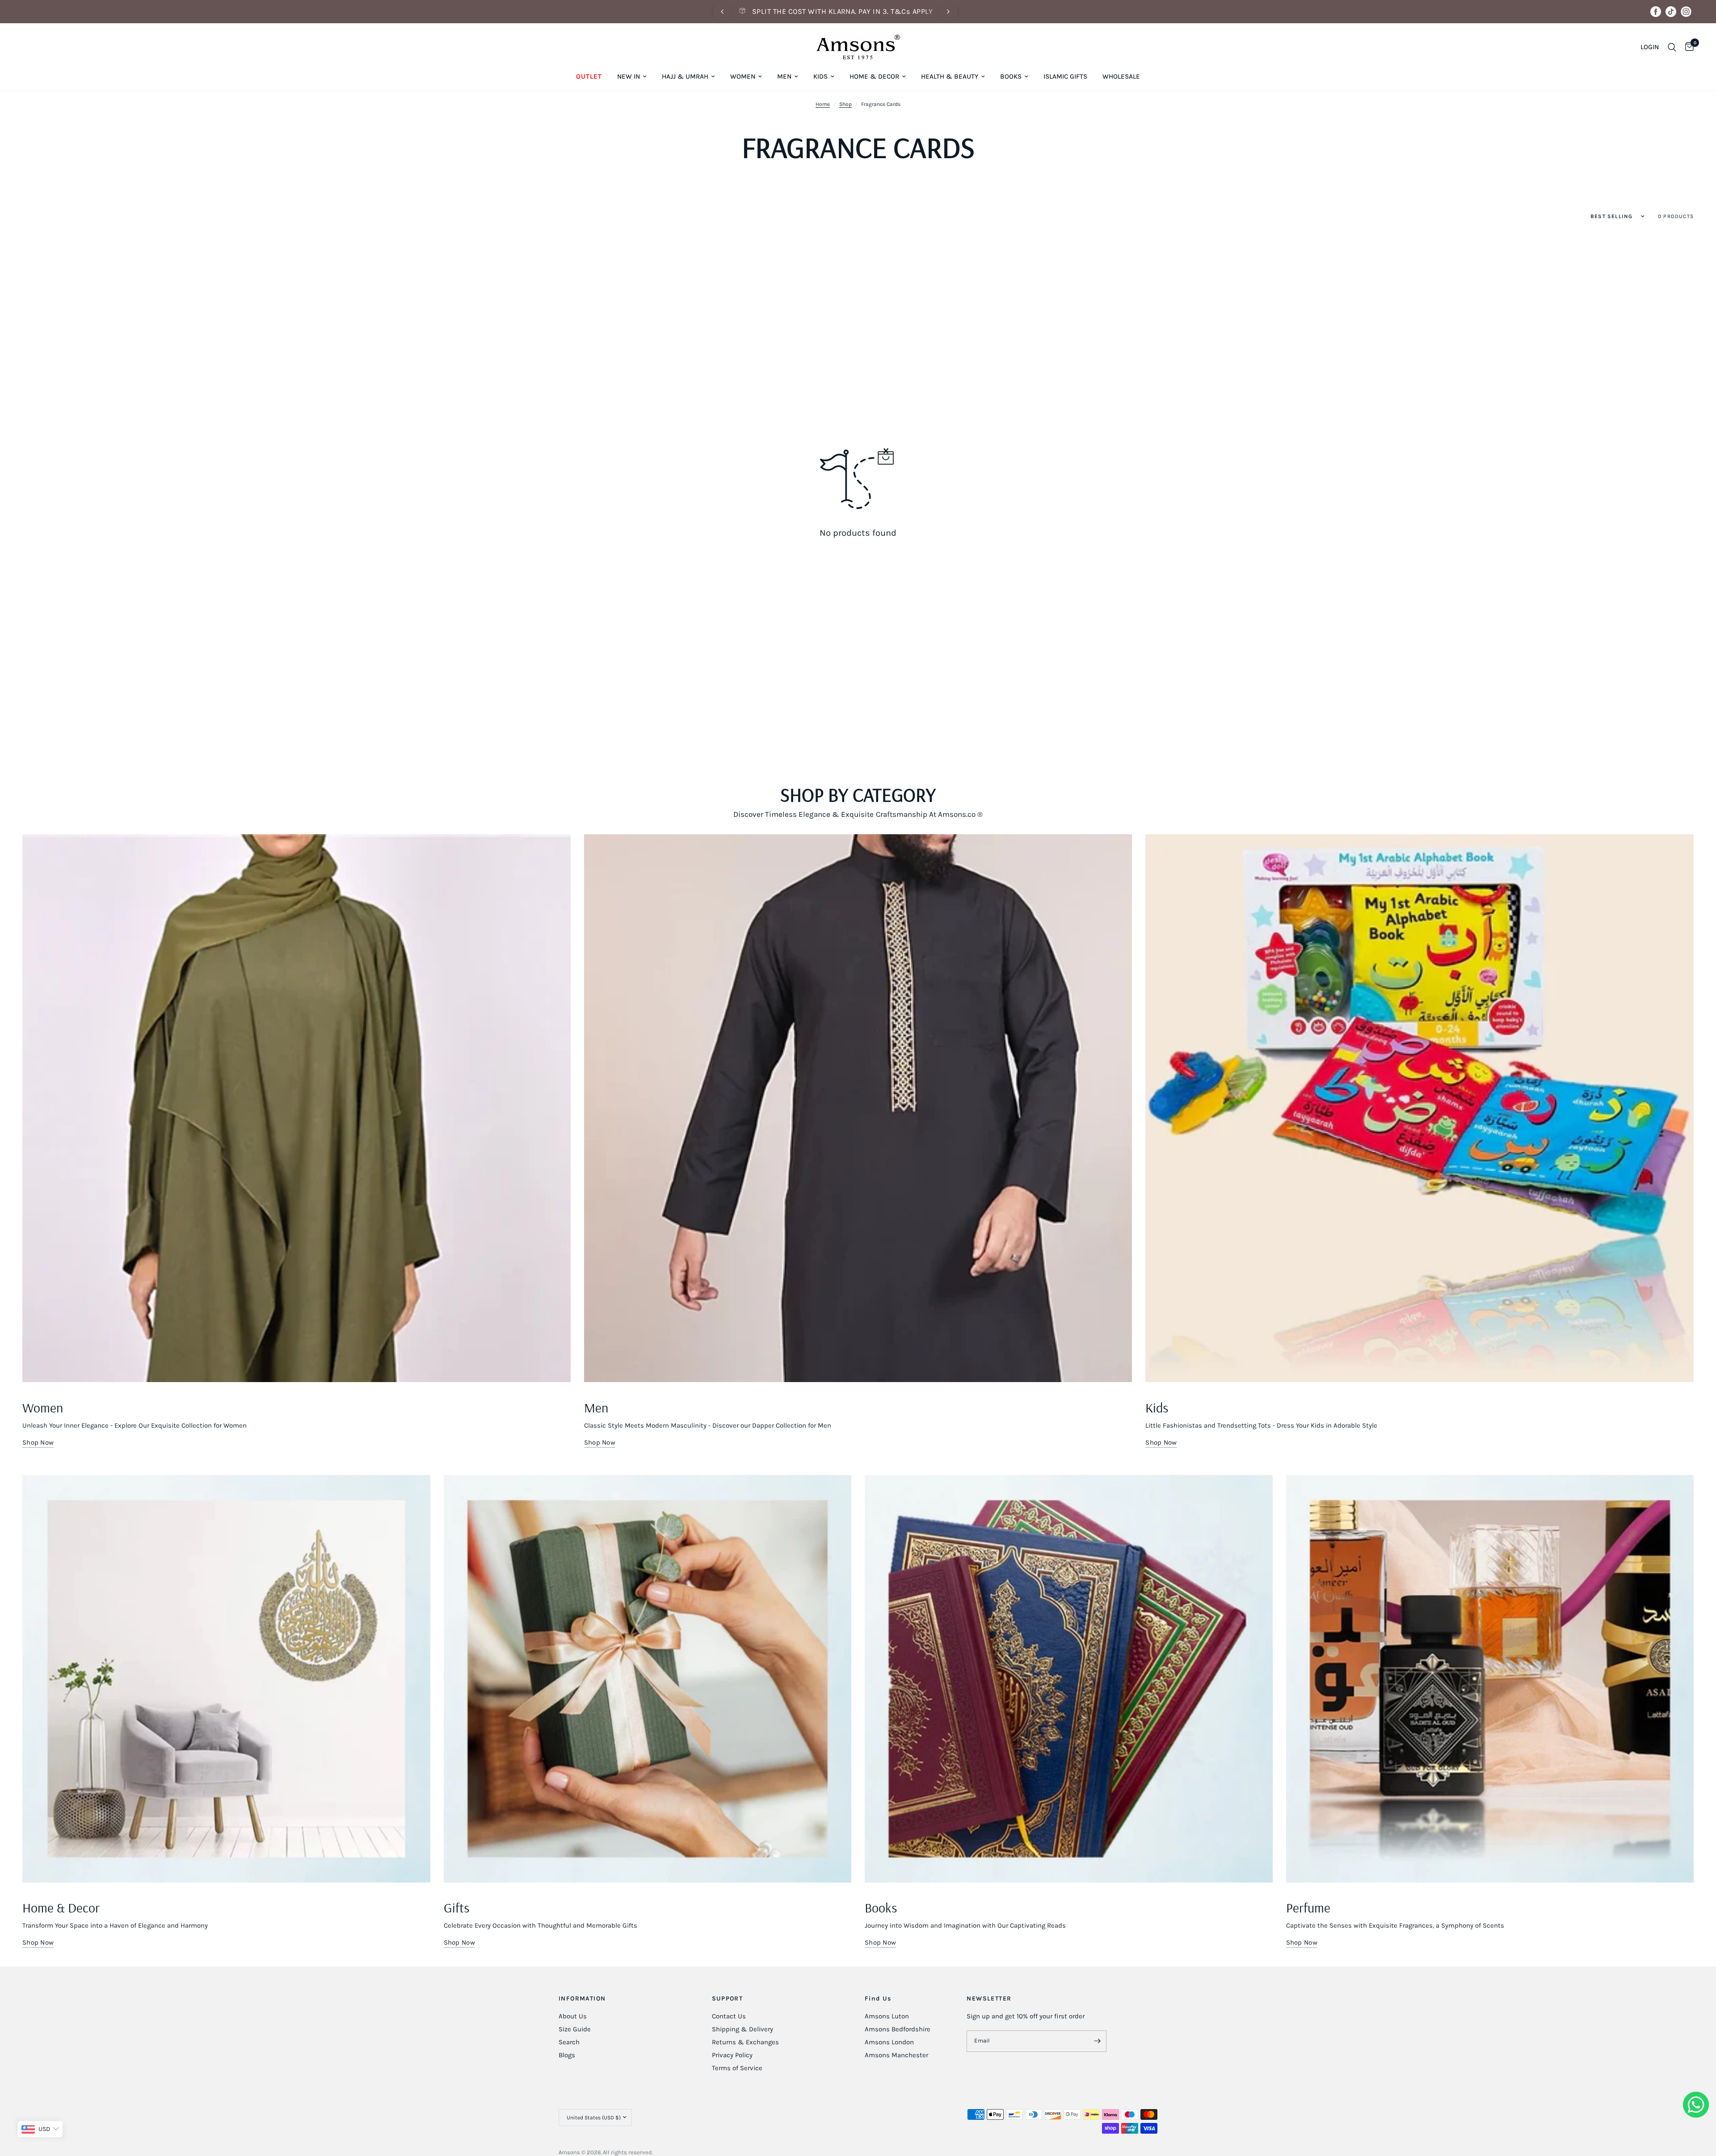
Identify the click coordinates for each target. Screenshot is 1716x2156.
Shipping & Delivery (742, 2029)
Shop (845, 104)
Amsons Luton (887, 2016)
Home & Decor (874, 76)
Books (1011, 76)
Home (823, 104)
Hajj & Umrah (685, 76)
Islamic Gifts (1065, 76)
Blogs (567, 2055)
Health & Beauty (950, 76)
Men (784, 76)
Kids (820, 76)
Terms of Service (737, 2068)
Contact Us (729, 2016)
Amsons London (889, 2042)
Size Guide (575, 2029)
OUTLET (589, 76)
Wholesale (1121, 76)
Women (743, 76)
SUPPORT (728, 1999)
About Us (573, 2016)
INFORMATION (582, 1999)
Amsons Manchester (896, 2055)
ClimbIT (696, 2152)
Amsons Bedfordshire (898, 2029)
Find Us (878, 1999)
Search (569, 2042)
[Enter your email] (1098, 2041)
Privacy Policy (732, 2055)
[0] (1687, 47)
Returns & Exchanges (745, 2042)
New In (629, 76)
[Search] (1672, 47)
